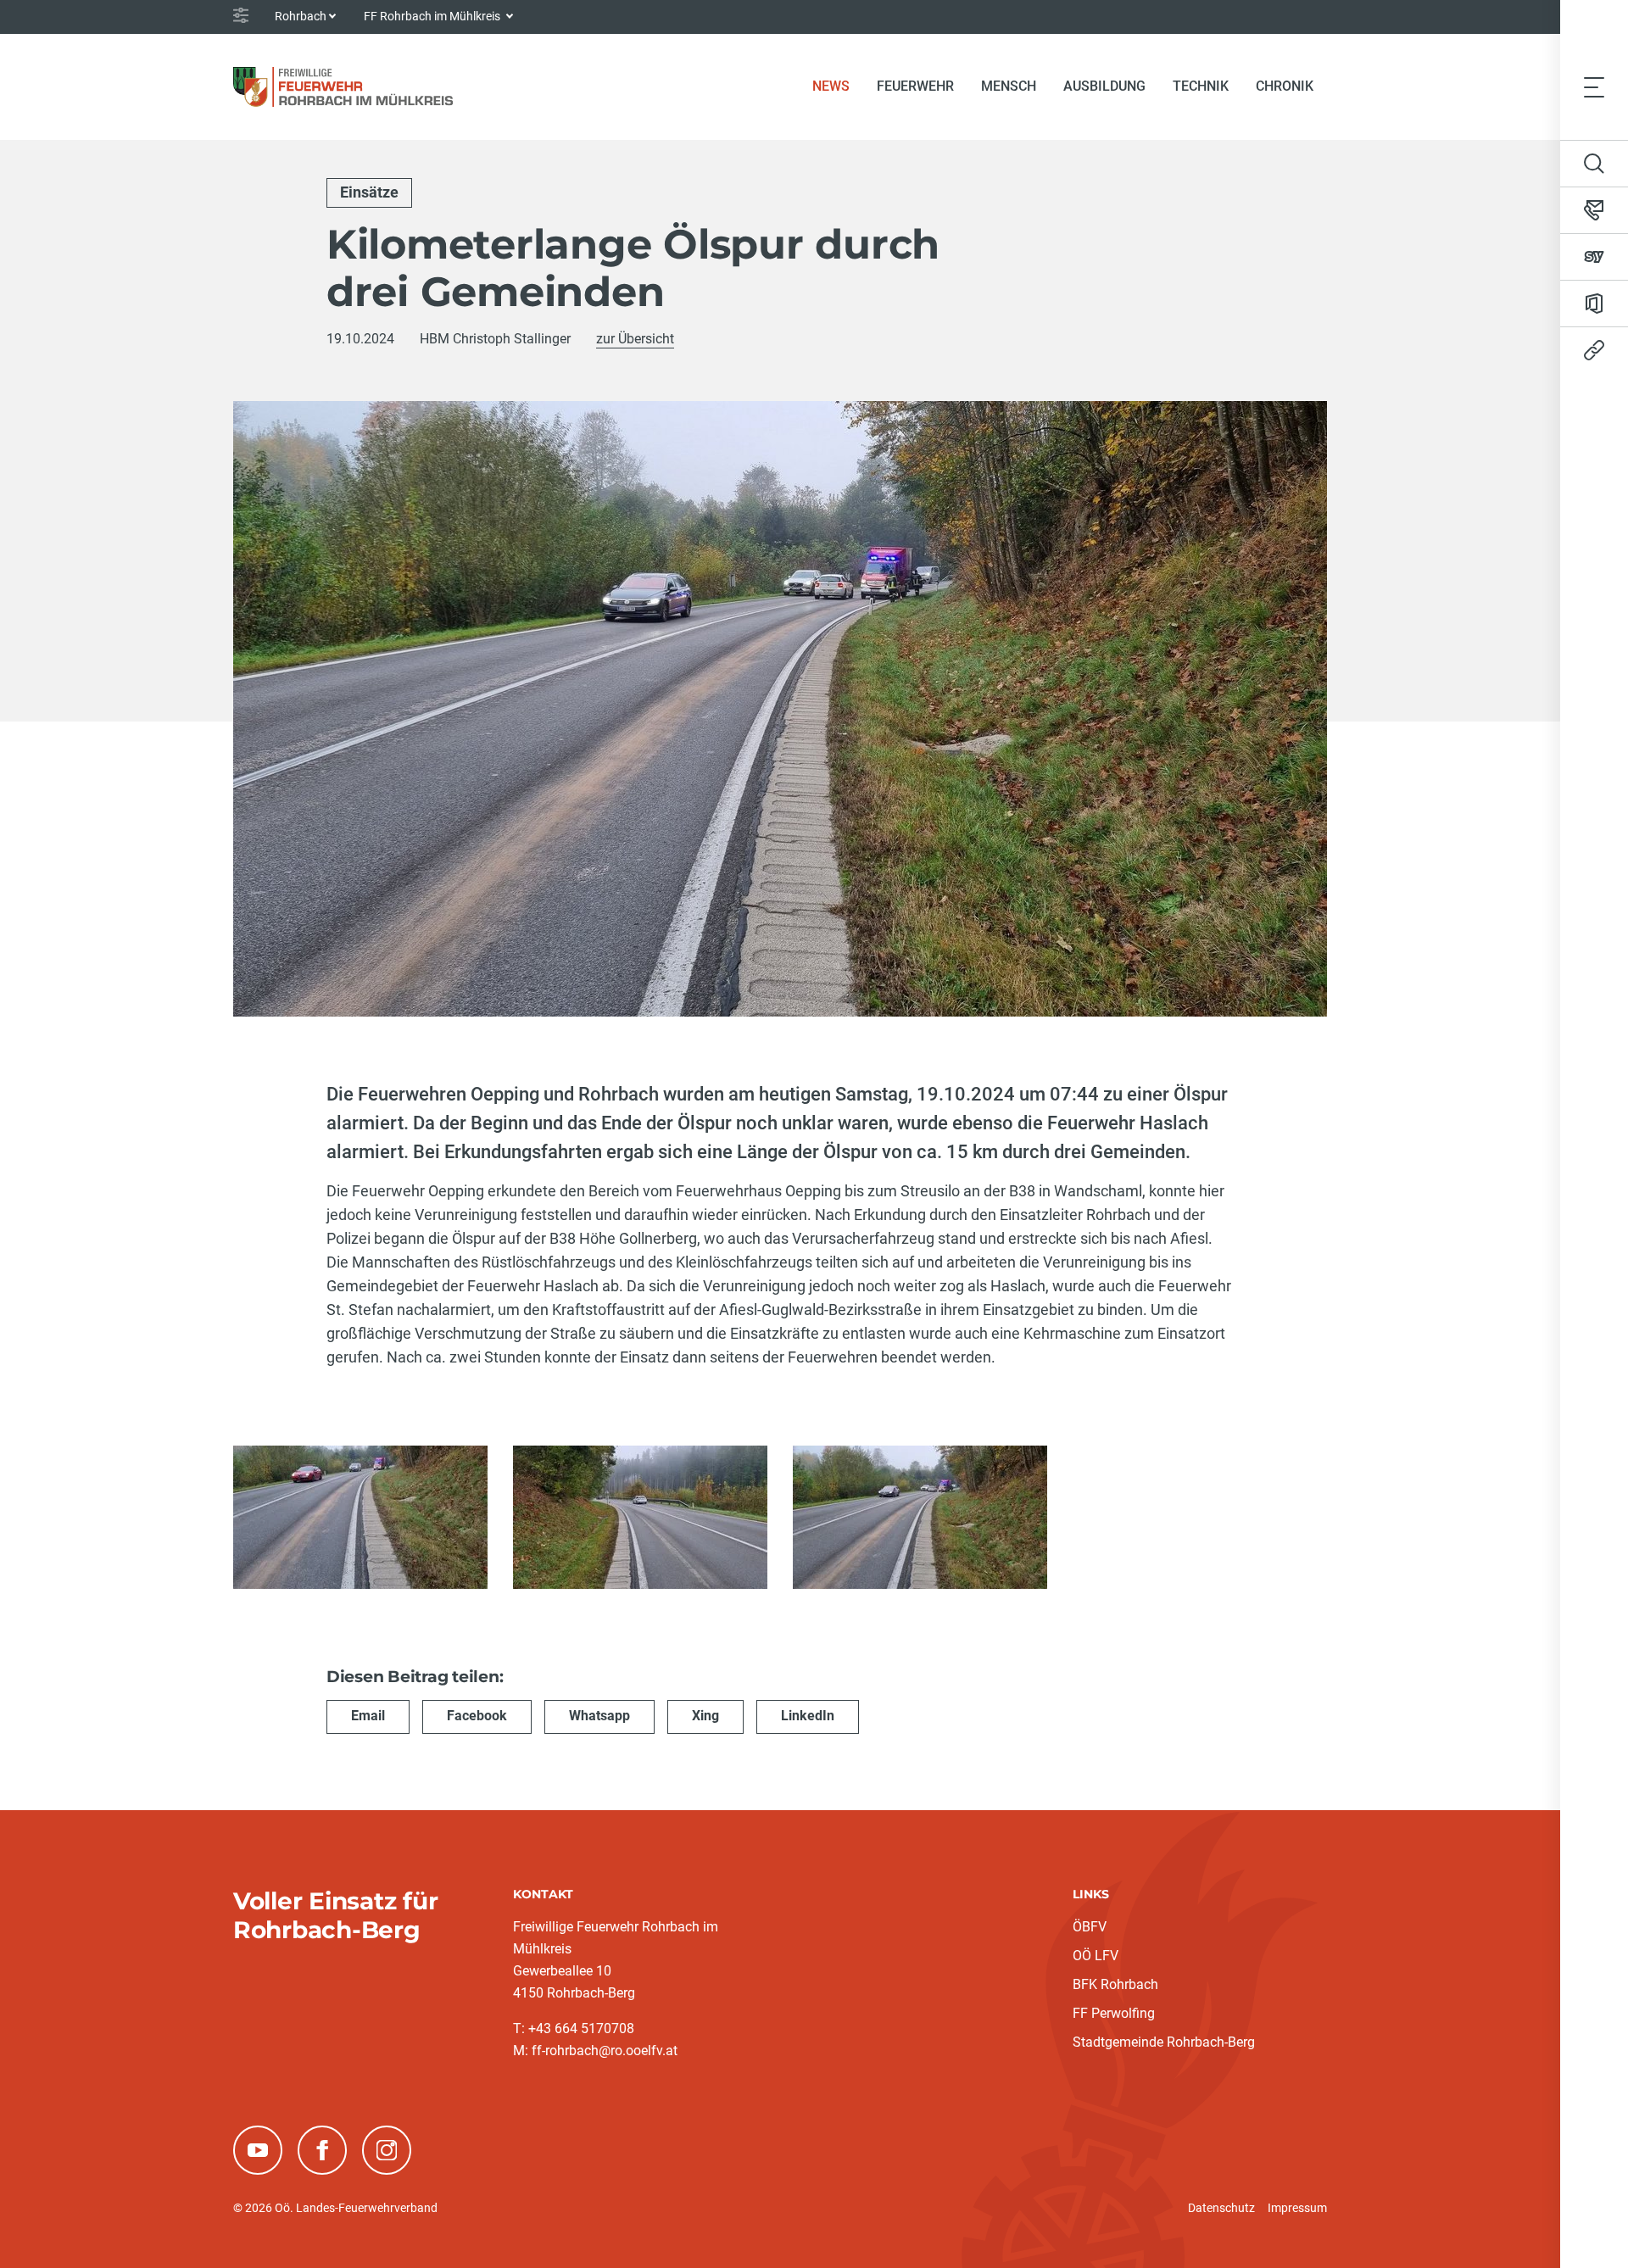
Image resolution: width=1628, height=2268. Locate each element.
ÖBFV (1090, 1927)
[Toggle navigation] (1594, 86)
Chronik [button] (1285, 86)
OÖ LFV (1096, 1956)
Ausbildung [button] (1104, 86)
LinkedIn (808, 1716)
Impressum (1297, 2208)
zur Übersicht (635, 339)
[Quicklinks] (1594, 350)
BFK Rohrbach (1115, 1984)
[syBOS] (1594, 257)
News (838, 86)
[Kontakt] (1594, 210)
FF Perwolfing (1114, 2013)
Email (368, 1716)
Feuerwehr (915, 86)
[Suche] (1594, 164)
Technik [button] (1201, 86)
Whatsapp (599, 1716)
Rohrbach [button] (301, 16)
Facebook (477, 1716)
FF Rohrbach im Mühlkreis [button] (433, 16)
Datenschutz (1221, 2208)
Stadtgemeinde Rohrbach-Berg (1164, 2042)
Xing (705, 1716)
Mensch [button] (1009, 86)
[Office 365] (1594, 304)
